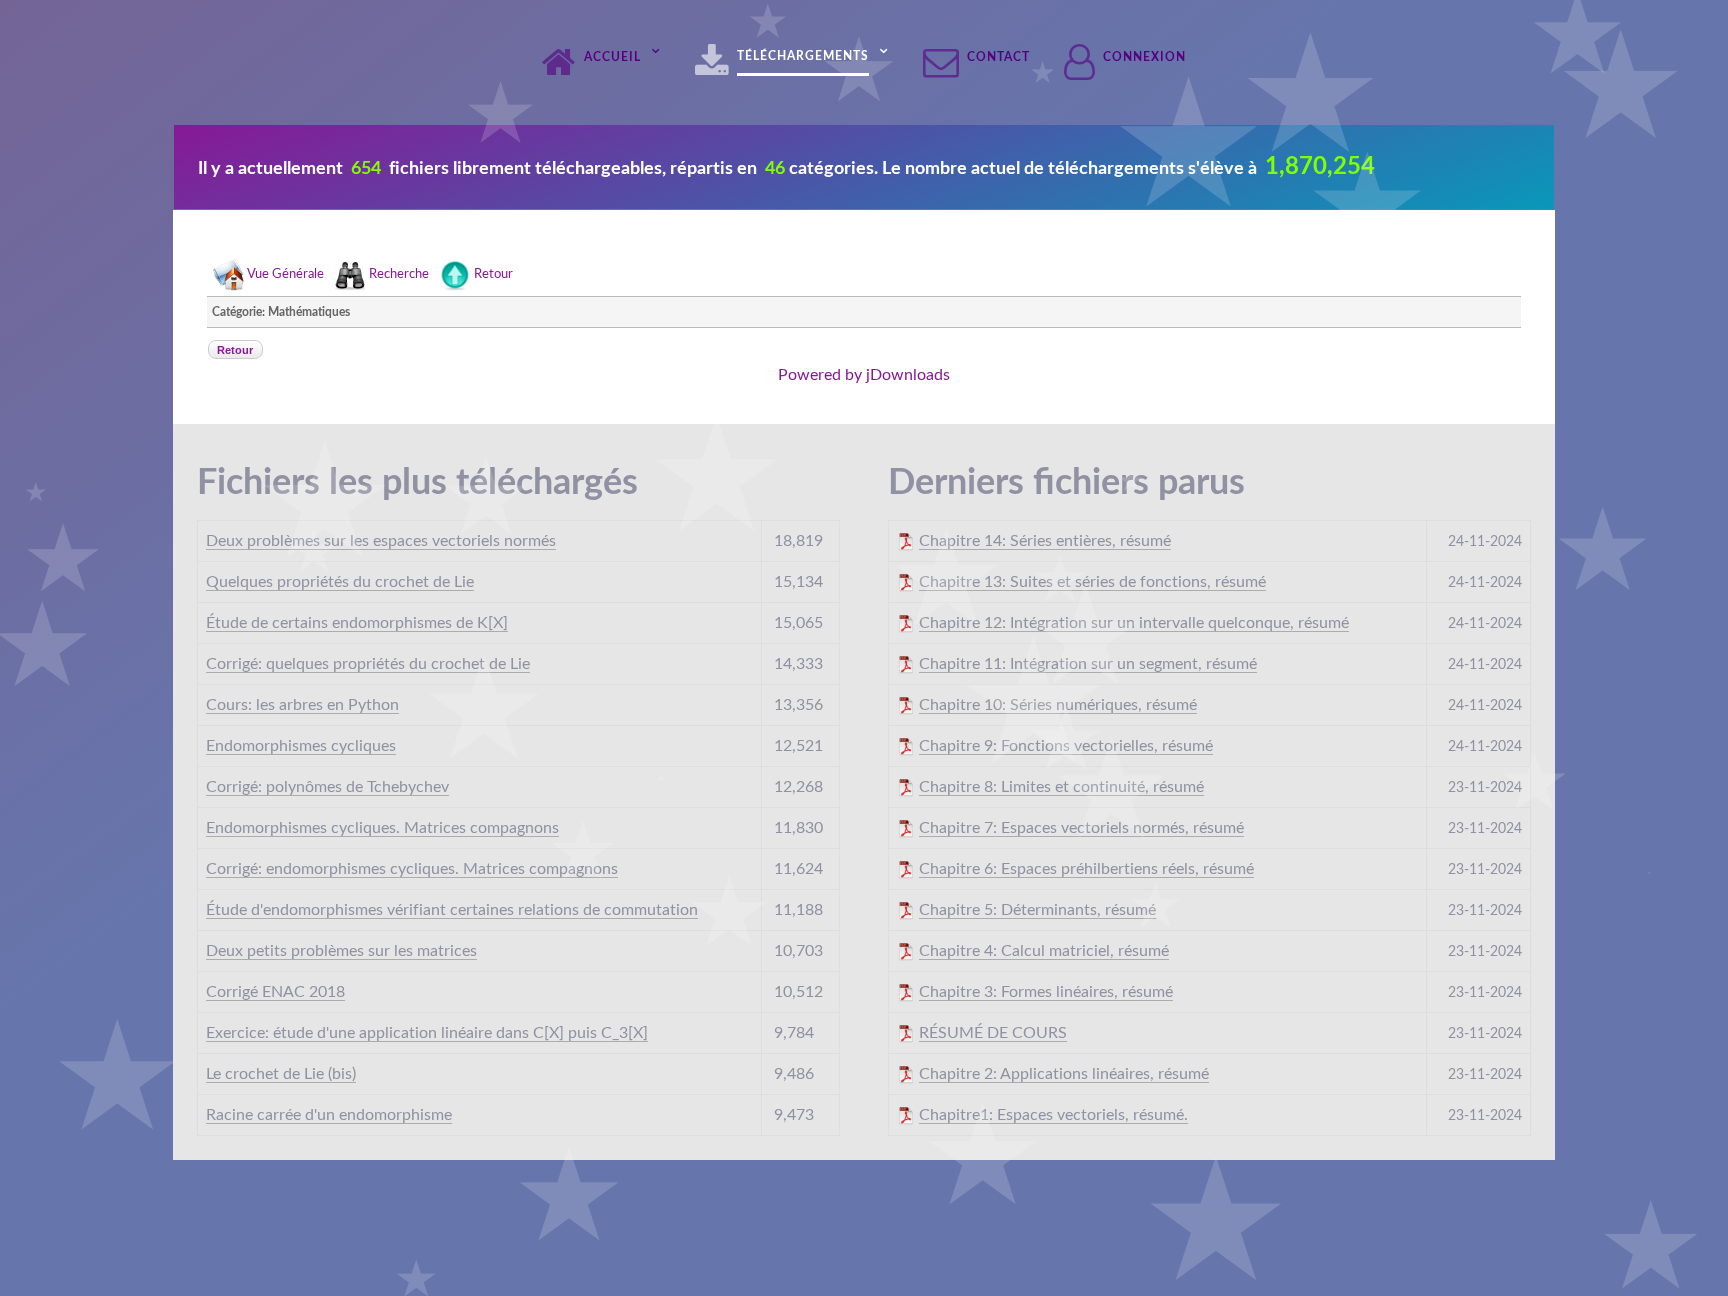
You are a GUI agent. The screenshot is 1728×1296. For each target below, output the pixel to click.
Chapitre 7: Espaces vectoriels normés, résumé (1081, 828)
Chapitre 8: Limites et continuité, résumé (1061, 787)
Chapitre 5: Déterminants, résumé (1037, 910)
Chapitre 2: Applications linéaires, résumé (1064, 1074)
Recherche (399, 275)
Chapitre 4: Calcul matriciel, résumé (1044, 951)
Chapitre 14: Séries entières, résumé (1045, 541)
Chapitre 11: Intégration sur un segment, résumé (1088, 664)
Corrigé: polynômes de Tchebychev (327, 787)
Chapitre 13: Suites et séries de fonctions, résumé (1092, 582)
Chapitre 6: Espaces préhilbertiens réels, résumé (1086, 869)
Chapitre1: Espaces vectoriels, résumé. (1053, 1115)
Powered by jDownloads (864, 375)
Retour (493, 275)
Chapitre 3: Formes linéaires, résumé (1046, 992)
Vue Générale (285, 275)
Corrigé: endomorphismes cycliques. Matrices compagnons (412, 869)
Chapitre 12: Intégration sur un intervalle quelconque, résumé (1134, 623)
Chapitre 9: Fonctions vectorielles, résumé (1066, 746)
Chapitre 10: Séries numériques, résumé (1058, 705)
